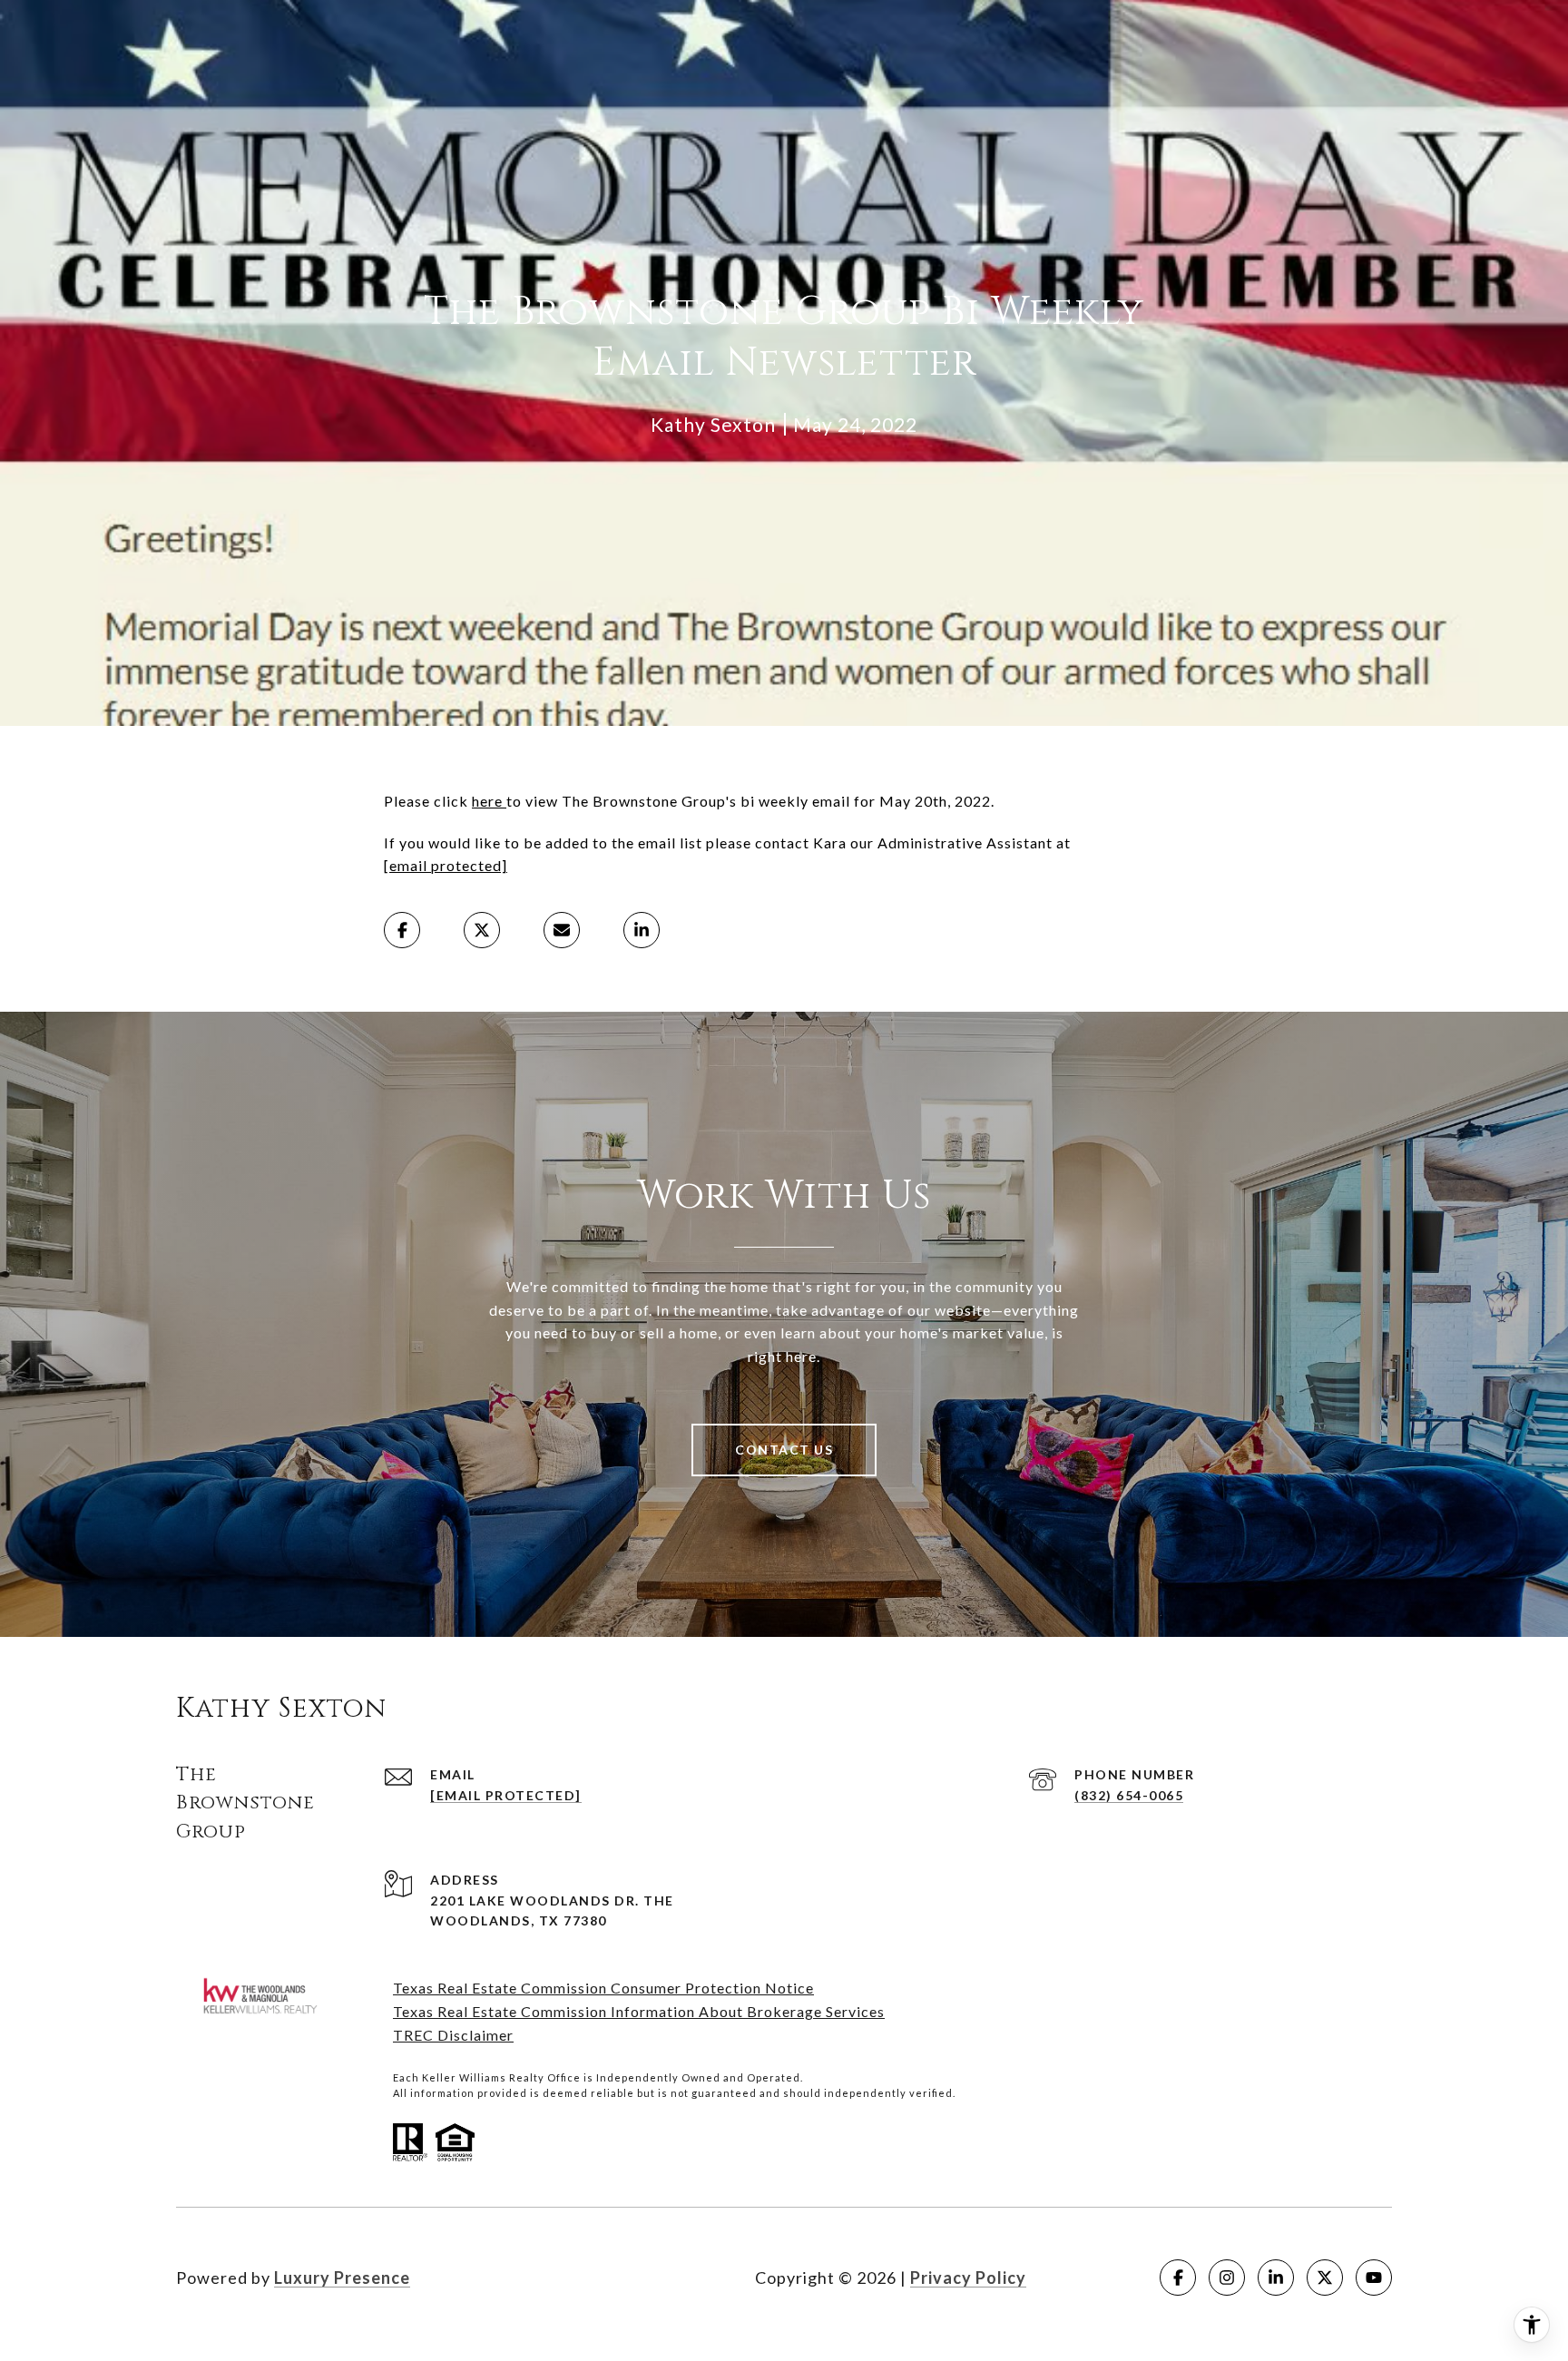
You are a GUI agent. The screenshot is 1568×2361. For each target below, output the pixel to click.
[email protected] (446, 865)
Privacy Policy (968, 2278)
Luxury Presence (342, 2278)
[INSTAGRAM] (1227, 2278)
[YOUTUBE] (1374, 2278)
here (489, 801)
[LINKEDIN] (1276, 2278)
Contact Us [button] (784, 1450)
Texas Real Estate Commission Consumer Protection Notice (603, 1988)
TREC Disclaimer (453, 2035)
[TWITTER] (1325, 2278)
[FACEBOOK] (1178, 2278)
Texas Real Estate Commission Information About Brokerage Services (639, 2011)
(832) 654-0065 (1129, 1795)
